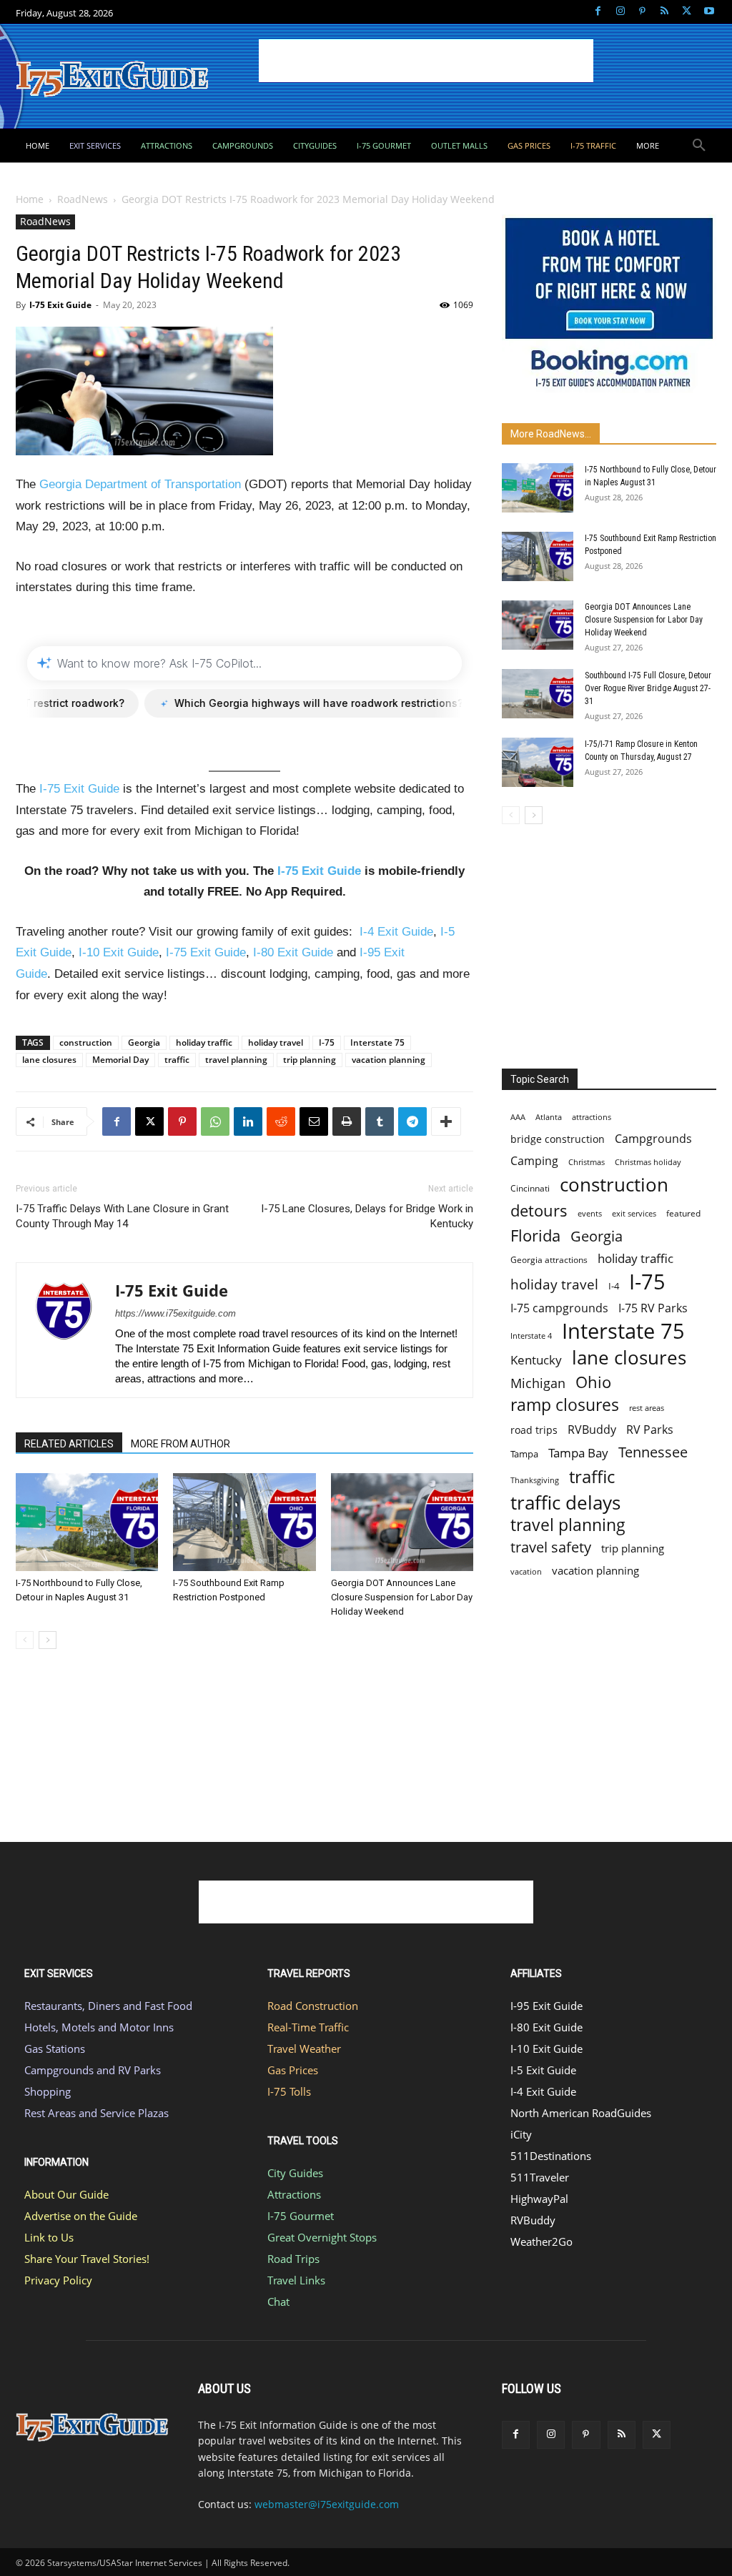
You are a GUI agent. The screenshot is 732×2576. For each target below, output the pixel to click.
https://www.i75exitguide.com (175, 1313)
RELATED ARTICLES (69, 1444)
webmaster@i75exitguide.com (327, 2504)
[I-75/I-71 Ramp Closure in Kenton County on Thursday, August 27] (538, 762)
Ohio (593, 1382)
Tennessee (653, 1452)
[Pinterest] (642, 12)
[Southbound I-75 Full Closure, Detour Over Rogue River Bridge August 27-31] (538, 694)
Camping (534, 1161)
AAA (518, 1117)
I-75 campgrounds (559, 1308)
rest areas (647, 1408)
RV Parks (650, 1430)
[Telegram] (412, 1121)
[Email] (314, 1121)
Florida (535, 1235)
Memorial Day (120, 1060)
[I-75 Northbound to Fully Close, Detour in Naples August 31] (87, 1522)
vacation (526, 1571)
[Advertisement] (426, 61)
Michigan (538, 1383)
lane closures (49, 1060)
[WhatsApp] (215, 1121)
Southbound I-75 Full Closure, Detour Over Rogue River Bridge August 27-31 (648, 688)
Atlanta (549, 1117)
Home (30, 199)
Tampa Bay (578, 1453)
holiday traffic (204, 1042)
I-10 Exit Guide (119, 952)
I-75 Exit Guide (60, 305)
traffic (177, 1060)
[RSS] (664, 12)
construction (86, 1042)
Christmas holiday (648, 1162)
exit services (634, 1213)
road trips (534, 1430)
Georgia (144, 1042)
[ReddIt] (281, 1121)
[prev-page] (25, 1640)
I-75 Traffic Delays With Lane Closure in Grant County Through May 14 (122, 1216)
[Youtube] (709, 12)
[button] (699, 146)
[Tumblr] (380, 1121)
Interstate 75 (377, 1042)
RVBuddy (592, 1430)
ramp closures (565, 1405)
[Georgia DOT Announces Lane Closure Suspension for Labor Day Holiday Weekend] (402, 1522)
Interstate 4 (531, 1336)
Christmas (587, 1162)
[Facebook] (598, 12)
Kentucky (536, 1360)
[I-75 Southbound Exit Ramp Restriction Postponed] (244, 1522)
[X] (687, 12)
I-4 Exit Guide (396, 932)
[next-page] (48, 1640)
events (590, 1213)
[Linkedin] (248, 1121)
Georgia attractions (549, 1259)
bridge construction (558, 1139)
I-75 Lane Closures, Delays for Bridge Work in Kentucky (367, 1216)
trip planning (310, 1060)
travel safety (551, 1547)
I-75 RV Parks (653, 1308)
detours (539, 1210)
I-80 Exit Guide (293, 952)
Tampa (524, 1454)
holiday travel (276, 1042)
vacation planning (389, 1060)
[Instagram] (620, 12)
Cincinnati (530, 1188)
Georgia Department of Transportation (140, 484)
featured (683, 1213)
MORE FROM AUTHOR (180, 1444)
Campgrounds (653, 1139)
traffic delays (565, 1503)
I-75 (327, 1042)
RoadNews (83, 199)
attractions (592, 1117)
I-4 (614, 1286)
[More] (446, 1121)
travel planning (236, 1060)
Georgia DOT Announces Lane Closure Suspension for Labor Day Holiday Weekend (402, 1597)
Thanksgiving (535, 1480)
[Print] (347, 1121)
